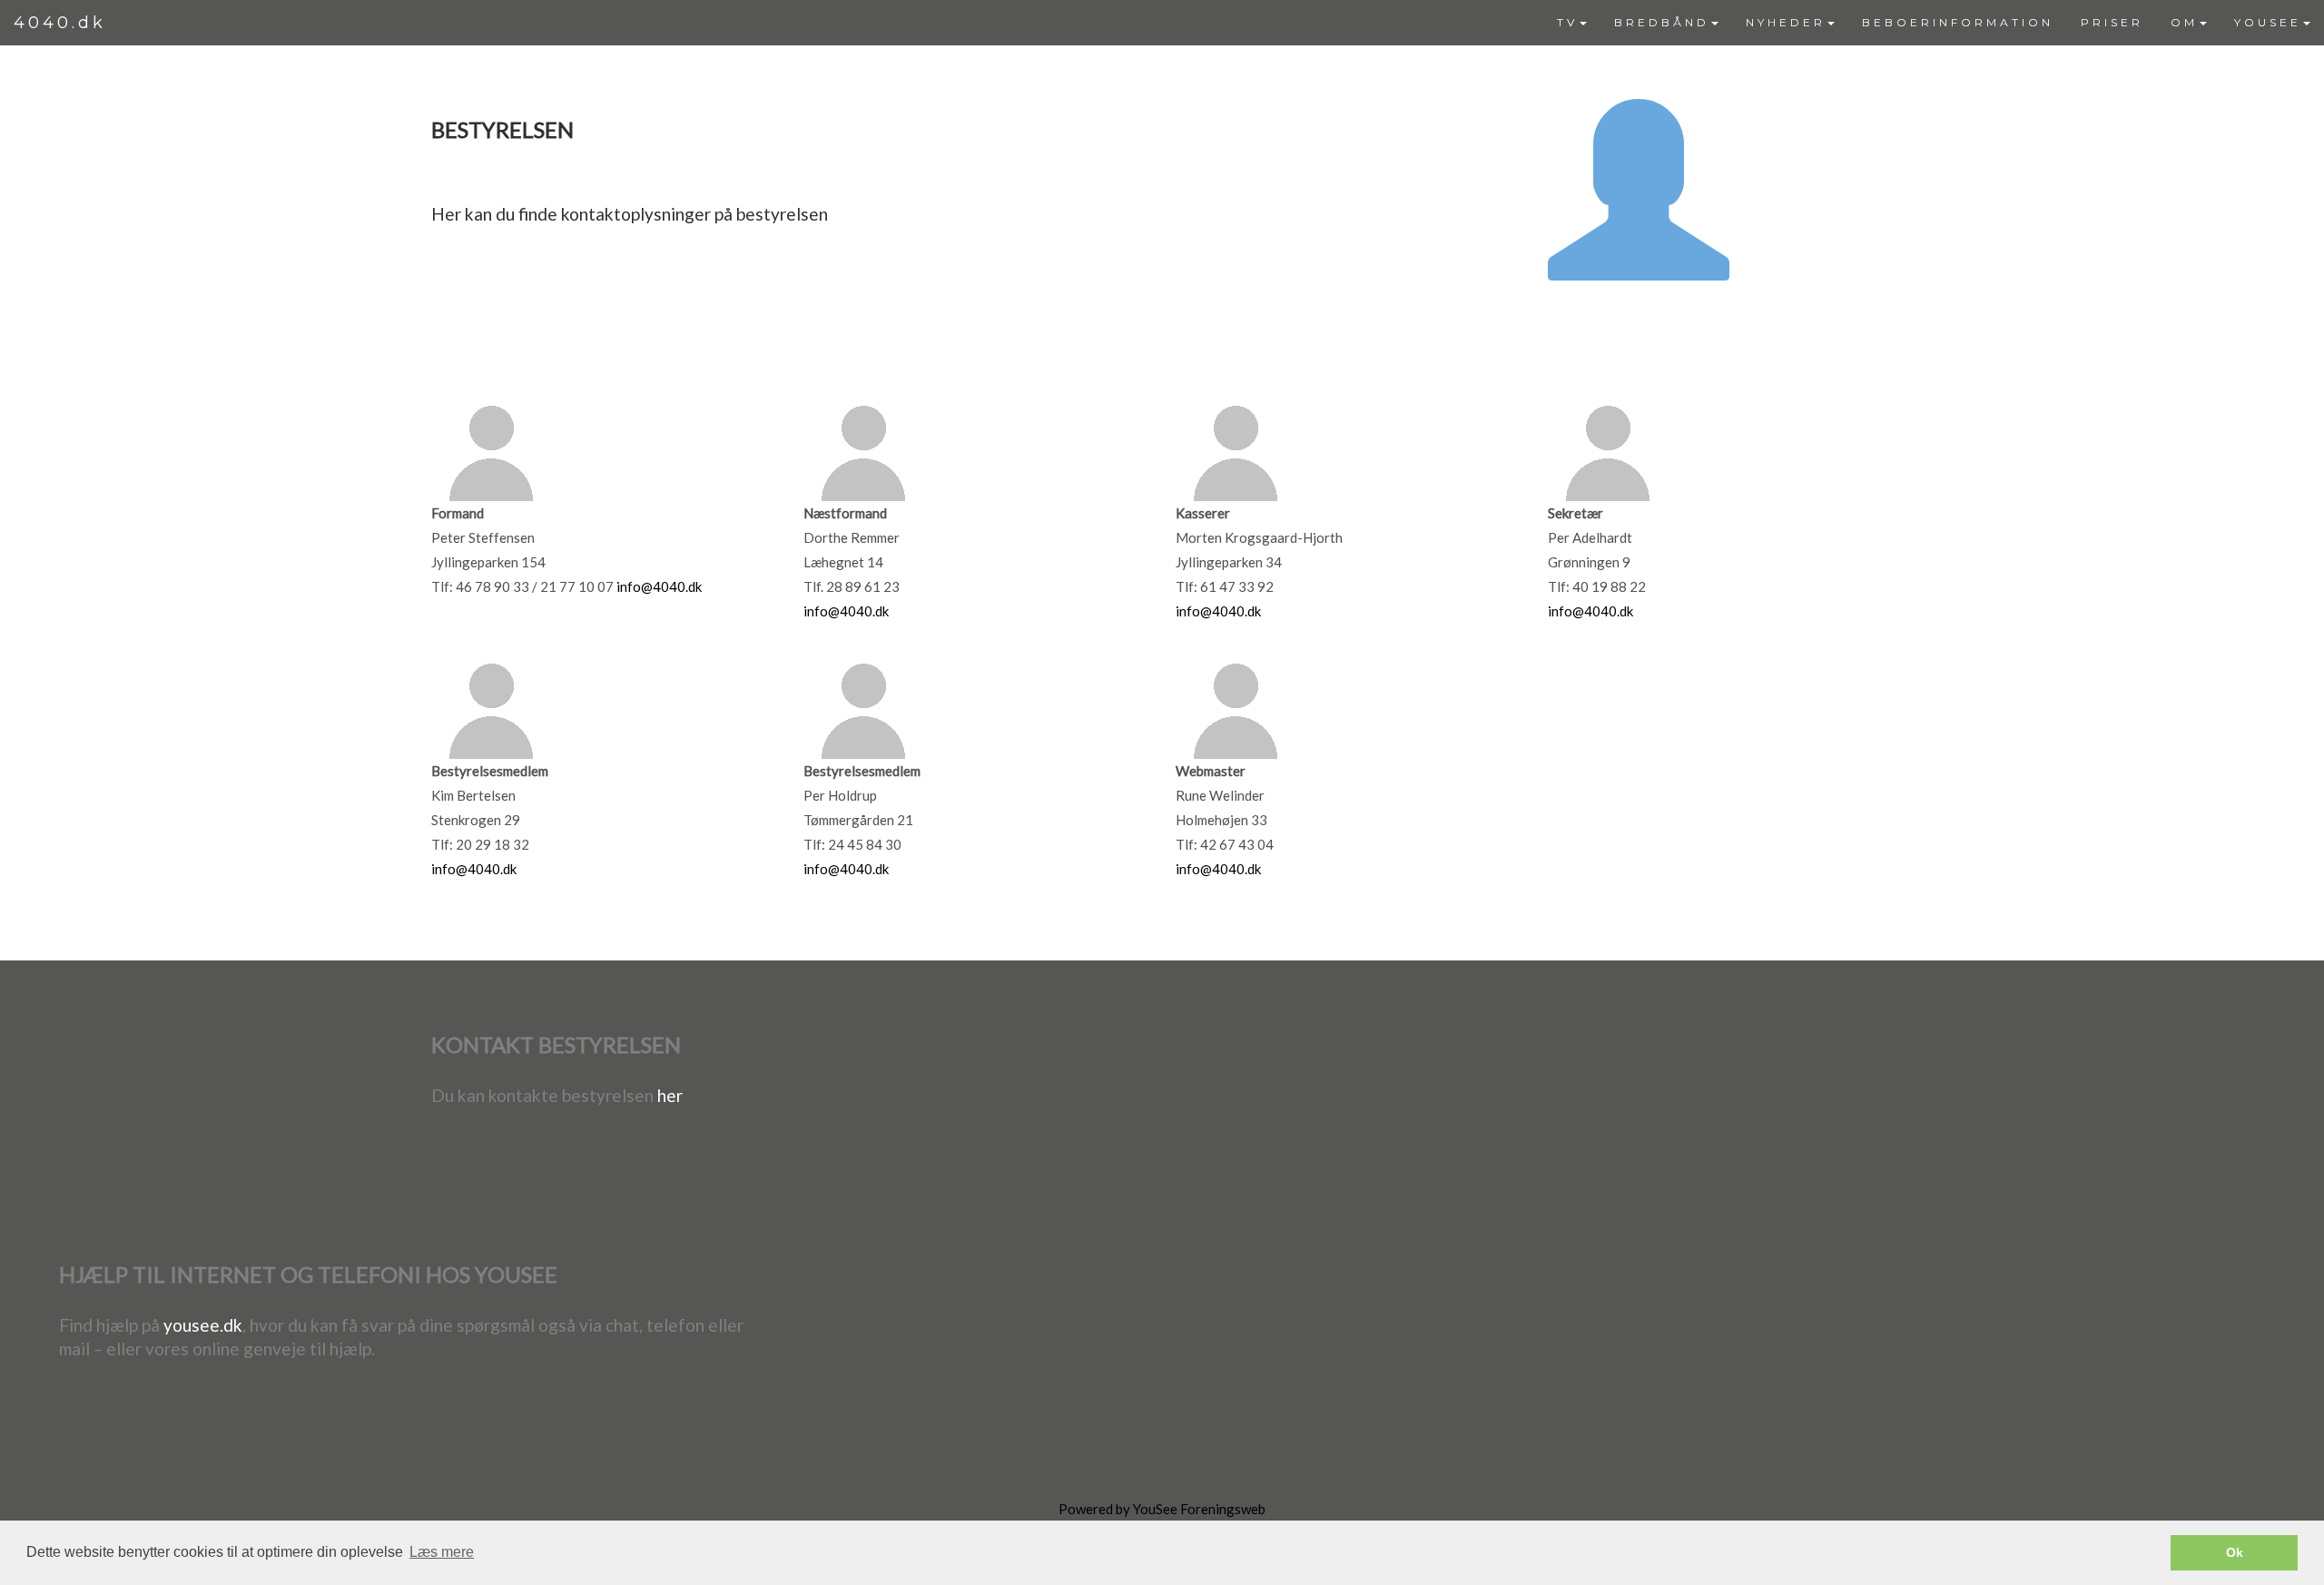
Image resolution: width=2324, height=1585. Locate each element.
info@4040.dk (659, 586)
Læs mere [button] (442, 1552)
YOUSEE (2268, 22)
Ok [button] (2235, 1552)
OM (2184, 22)
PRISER (2112, 22)
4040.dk (60, 23)
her (670, 1095)
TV (1567, 22)
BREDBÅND (1662, 22)
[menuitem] (1572, 23)
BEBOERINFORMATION (1958, 22)
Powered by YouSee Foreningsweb (1162, 1509)
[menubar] (1934, 23)
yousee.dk (203, 1325)
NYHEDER (1786, 22)
